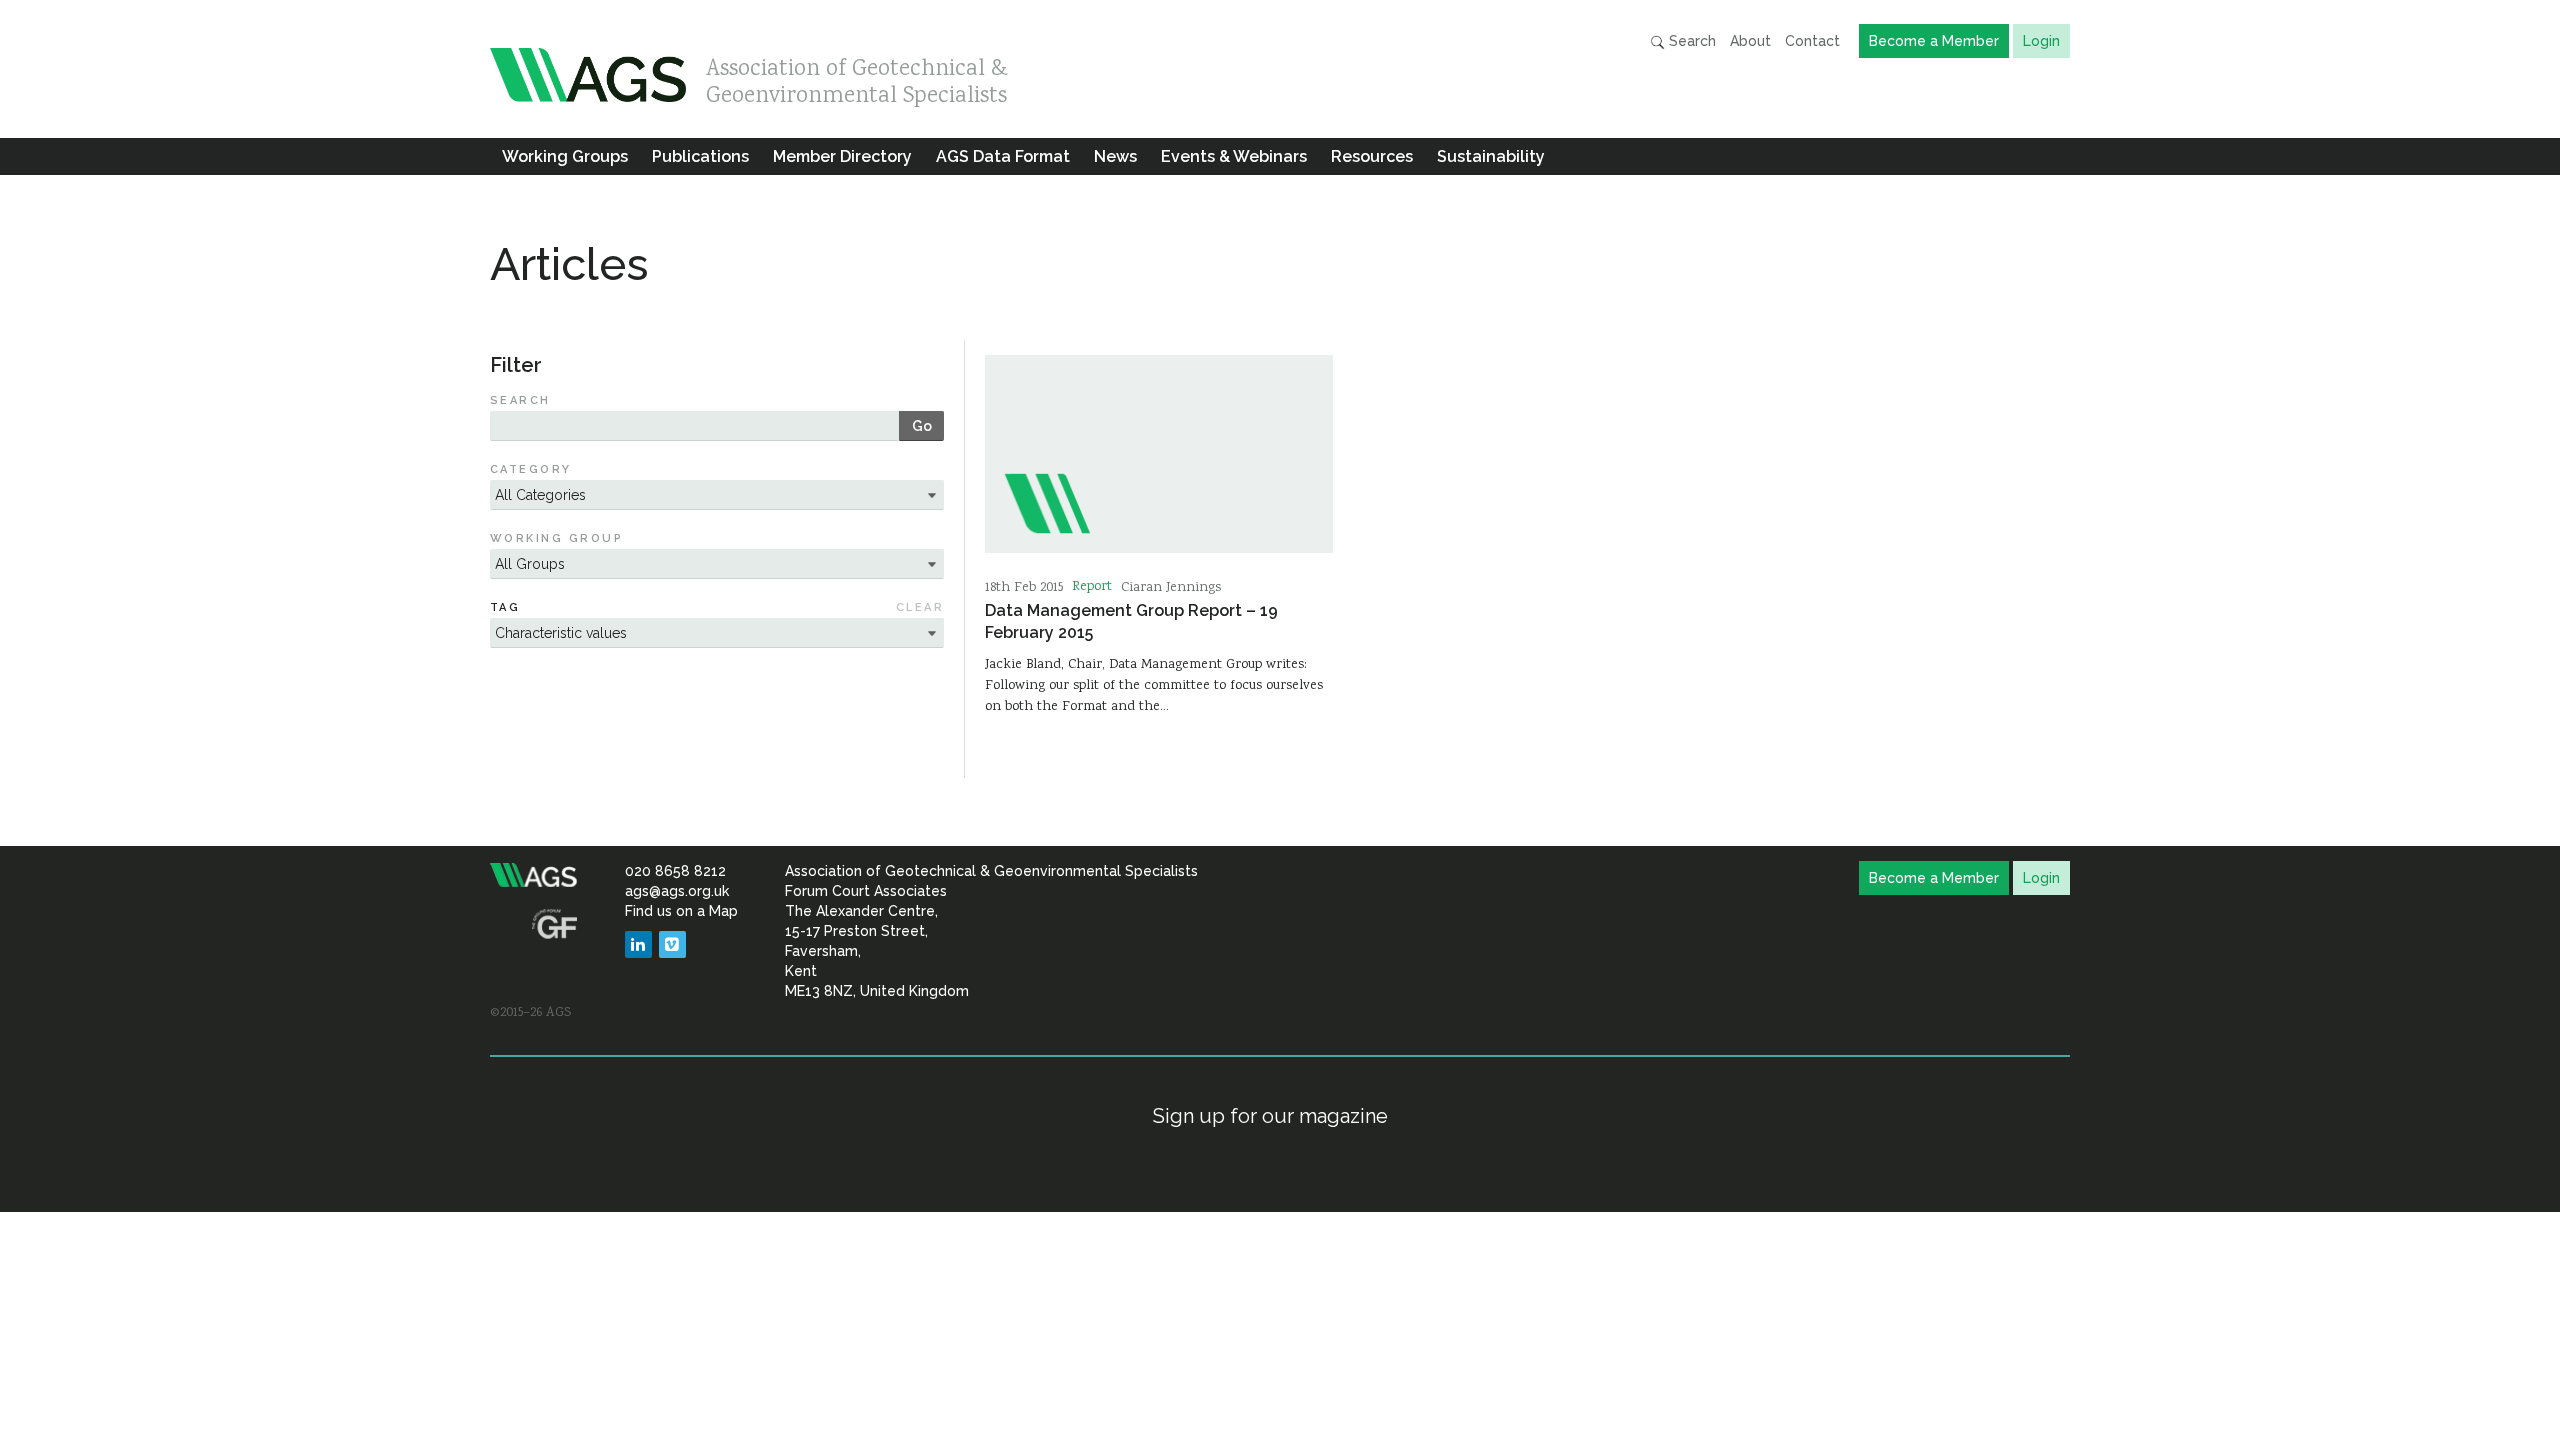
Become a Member (1934, 41)
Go (922, 426)
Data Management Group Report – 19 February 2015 (1131, 621)
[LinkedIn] (638, 944)
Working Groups (565, 156)
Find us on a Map (681, 911)
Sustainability (1491, 156)
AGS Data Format (1003, 156)
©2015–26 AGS (530, 1013)
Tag (505, 607)
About (1750, 41)
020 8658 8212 (675, 871)
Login (2041, 41)
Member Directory (842, 156)
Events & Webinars (1234, 156)
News (1115, 156)
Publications (700, 156)
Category (531, 469)
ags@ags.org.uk (677, 891)
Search (1690, 41)
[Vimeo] (672, 944)
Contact (1812, 41)
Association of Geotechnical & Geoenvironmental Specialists (857, 77)
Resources (1372, 156)
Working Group (556, 538)
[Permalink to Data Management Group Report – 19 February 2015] (1159, 454)
